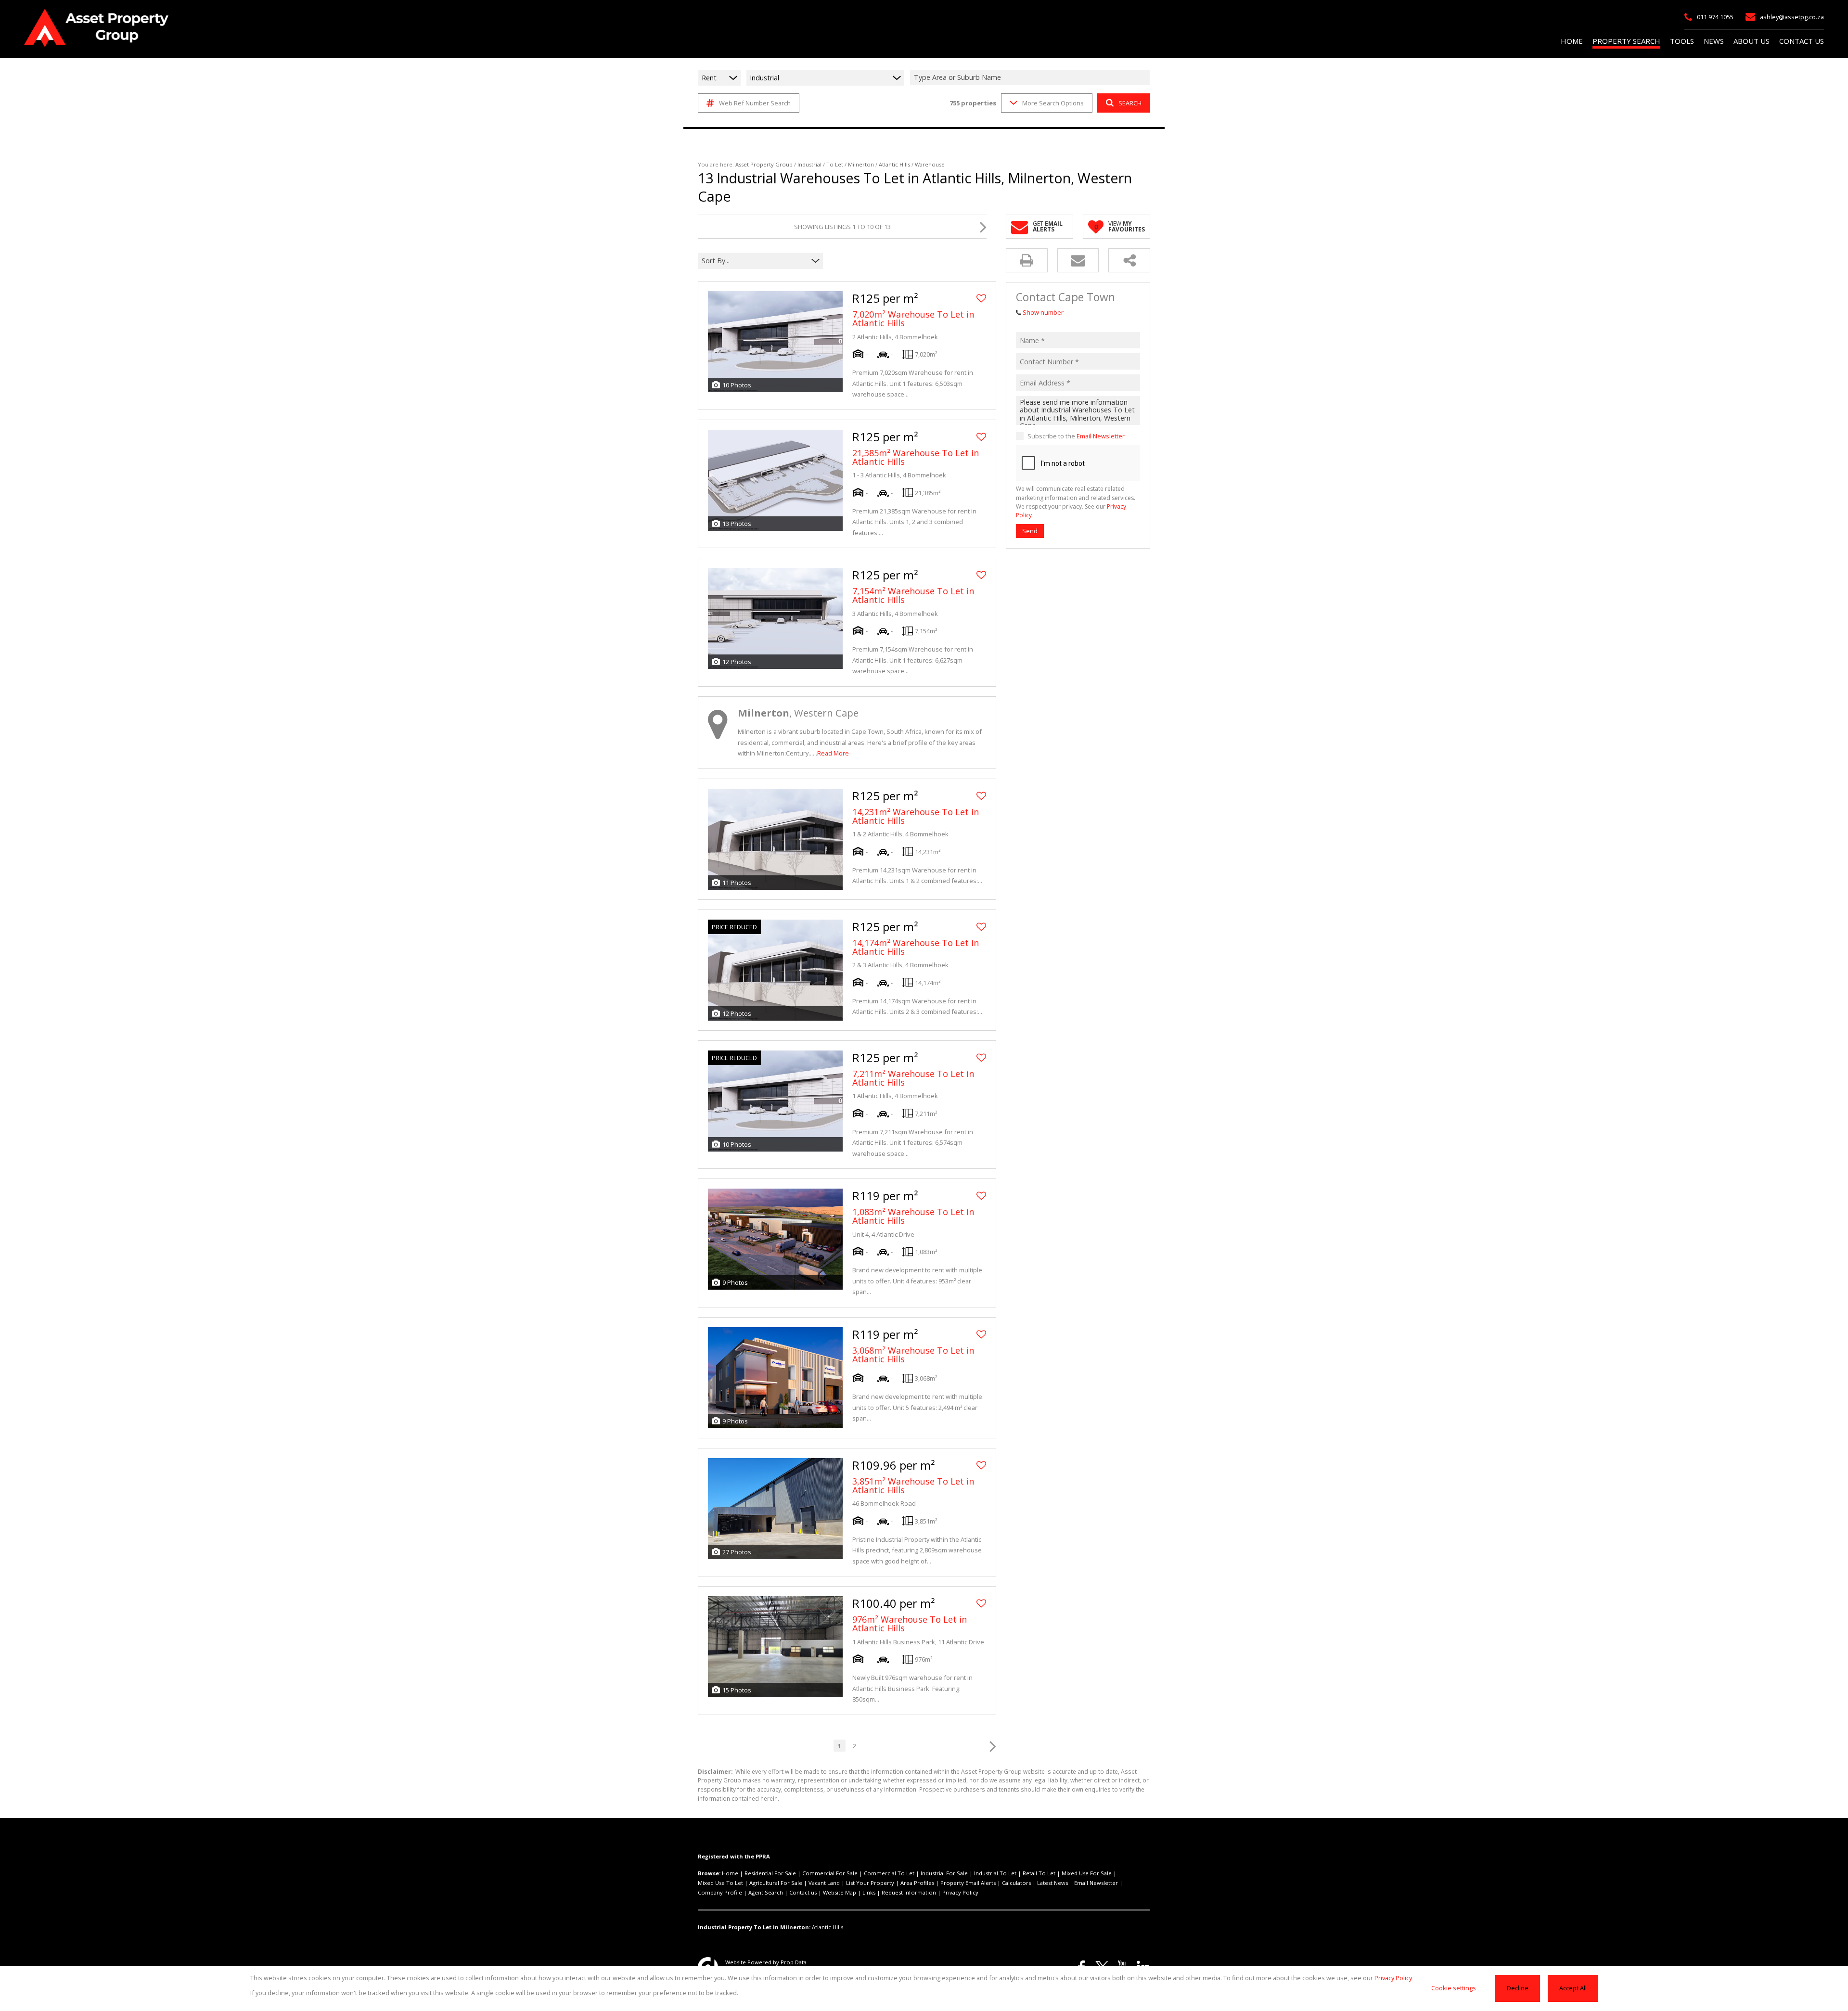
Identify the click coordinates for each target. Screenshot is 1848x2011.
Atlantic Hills (894, 164)
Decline (1518, 1988)
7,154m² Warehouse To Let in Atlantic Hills (913, 595)
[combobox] (1031, 78)
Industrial (809, 164)
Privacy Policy (960, 1892)
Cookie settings (1454, 1988)
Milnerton (861, 164)
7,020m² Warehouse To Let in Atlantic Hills (913, 319)
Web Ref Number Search (755, 103)
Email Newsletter (1101, 436)
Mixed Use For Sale (1087, 1873)
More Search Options (1053, 103)
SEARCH (1130, 103)
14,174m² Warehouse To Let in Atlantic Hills (916, 947)
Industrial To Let (995, 1873)
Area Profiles (917, 1883)
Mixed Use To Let (720, 1883)
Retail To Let (1039, 1873)
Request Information (909, 1892)
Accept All (1573, 1988)
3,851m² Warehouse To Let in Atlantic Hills (913, 1486)
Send (1030, 531)
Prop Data (794, 1962)
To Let (835, 164)
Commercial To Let (889, 1873)
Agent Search (766, 1892)
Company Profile (720, 1892)
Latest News (1052, 1883)
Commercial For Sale (830, 1873)
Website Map (840, 1892)
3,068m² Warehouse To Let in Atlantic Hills (913, 1355)
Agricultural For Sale (776, 1883)
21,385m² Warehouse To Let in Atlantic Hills (916, 457)
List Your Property (870, 1883)
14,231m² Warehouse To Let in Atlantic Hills (916, 816)
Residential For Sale (770, 1873)
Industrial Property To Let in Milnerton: (754, 1927)
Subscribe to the (1076, 436)
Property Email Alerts (968, 1883)
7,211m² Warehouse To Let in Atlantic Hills (913, 1078)
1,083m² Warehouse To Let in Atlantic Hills (913, 1216)
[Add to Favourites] (981, 298)
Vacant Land (824, 1883)
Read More (833, 753)
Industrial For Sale (944, 1873)
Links (869, 1892)
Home (730, 1873)
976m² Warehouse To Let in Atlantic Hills (910, 1624)
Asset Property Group (764, 164)
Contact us (803, 1892)
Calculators (1016, 1883)
